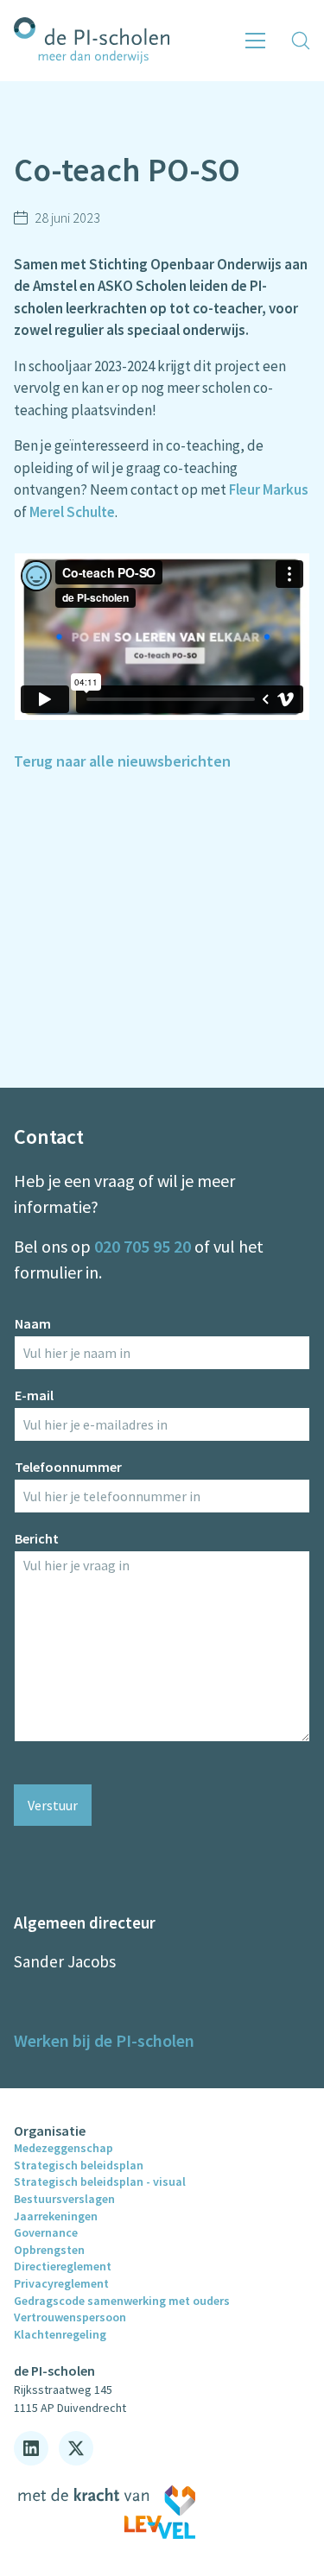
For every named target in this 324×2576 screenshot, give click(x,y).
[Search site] (301, 41)
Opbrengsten (49, 2250)
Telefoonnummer (68, 1467)
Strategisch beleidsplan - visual (100, 2181)
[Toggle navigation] (255, 41)
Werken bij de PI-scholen (104, 2040)
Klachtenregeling (60, 2334)
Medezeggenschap (64, 2148)
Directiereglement (63, 2266)
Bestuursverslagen (64, 2199)
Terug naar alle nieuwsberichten (122, 761)
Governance (46, 2232)
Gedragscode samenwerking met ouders (122, 2301)
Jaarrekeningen (56, 2216)
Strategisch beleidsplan (79, 2165)
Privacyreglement (61, 2283)
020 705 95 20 (143, 1246)
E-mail (34, 1395)
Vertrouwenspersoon (70, 2317)
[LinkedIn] (31, 2448)
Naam (33, 1323)
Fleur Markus (269, 489)
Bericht (37, 1538)
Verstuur (53, 1805)
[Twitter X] (76, 2448)
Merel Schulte (72, 512)
